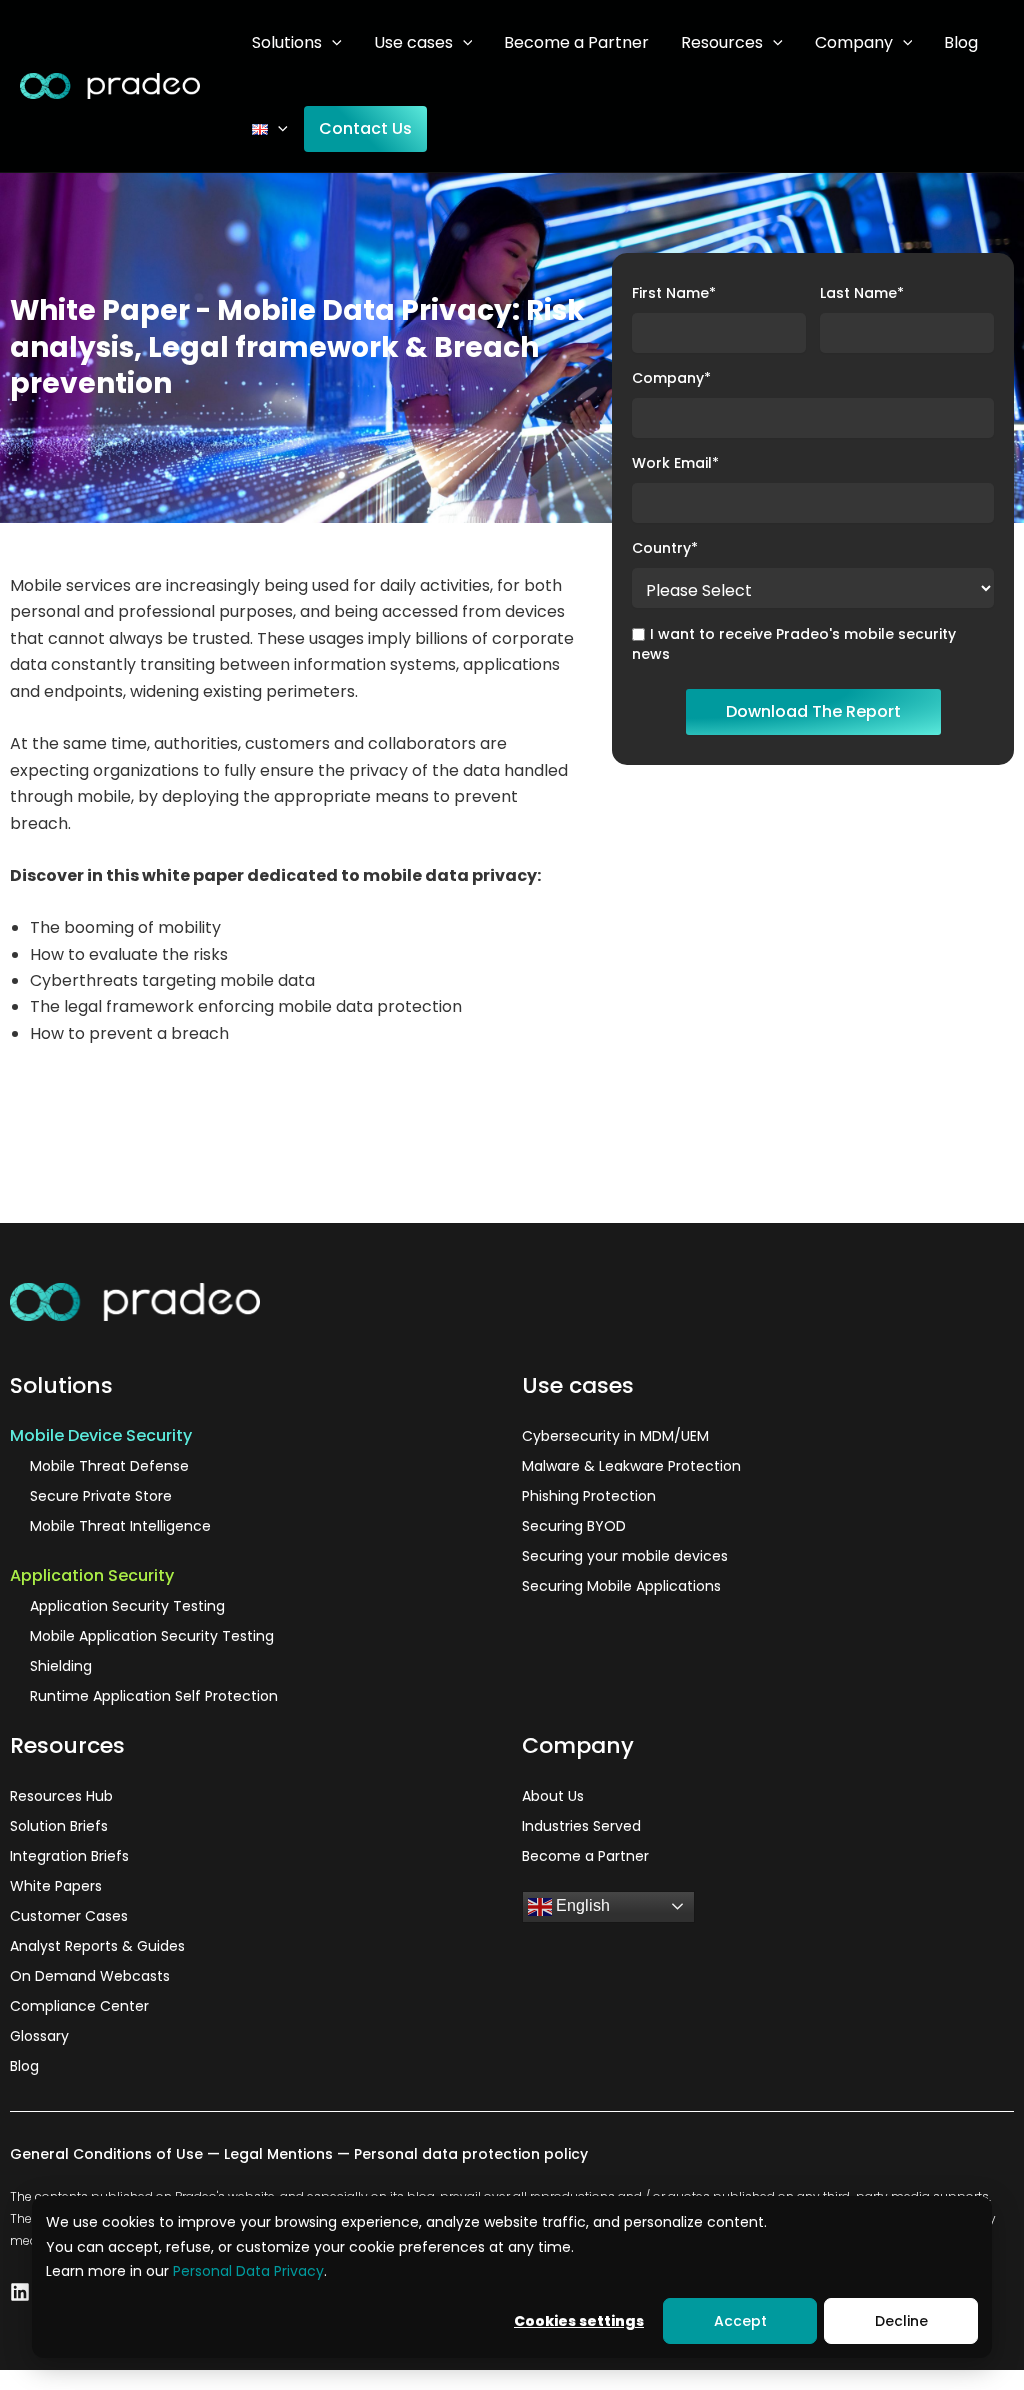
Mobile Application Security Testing (152, 1636)
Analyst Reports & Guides (97, 1946)
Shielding (61, 1666)
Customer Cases (69, 1916)
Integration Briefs (69, 1856)
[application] (332, 42)
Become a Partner (576, 42)
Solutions (287, 42)
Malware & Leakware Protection (631, 1466)
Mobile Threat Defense (109, 1466)
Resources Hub (61, 1796)
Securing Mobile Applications (621, 1586)
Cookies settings (579, 2321)
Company (854, 42)
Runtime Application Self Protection (154, 1696)
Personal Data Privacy (248, 2271)
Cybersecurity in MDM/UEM (615, 1436)
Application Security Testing (127, 1606)
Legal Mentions (278, 2154)
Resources (722, 42)
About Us (553, 1796)
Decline (901, 2321)
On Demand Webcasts (90, 1976)
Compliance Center (79, 2006)
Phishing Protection (589, 1496)
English (581, 1905)
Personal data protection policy (471, 2154)
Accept (740, 2321)
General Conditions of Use (106, 2154)
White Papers (56, 1886)
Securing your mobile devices (625, 1556)
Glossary (39, 2036)
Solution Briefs (59, 1826)
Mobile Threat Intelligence (120, 1526)
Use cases (413, 42)
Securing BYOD (574, 1526)
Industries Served (581, 1826)
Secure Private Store (101, 1496)
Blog (961, 42)
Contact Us (365, 128)
